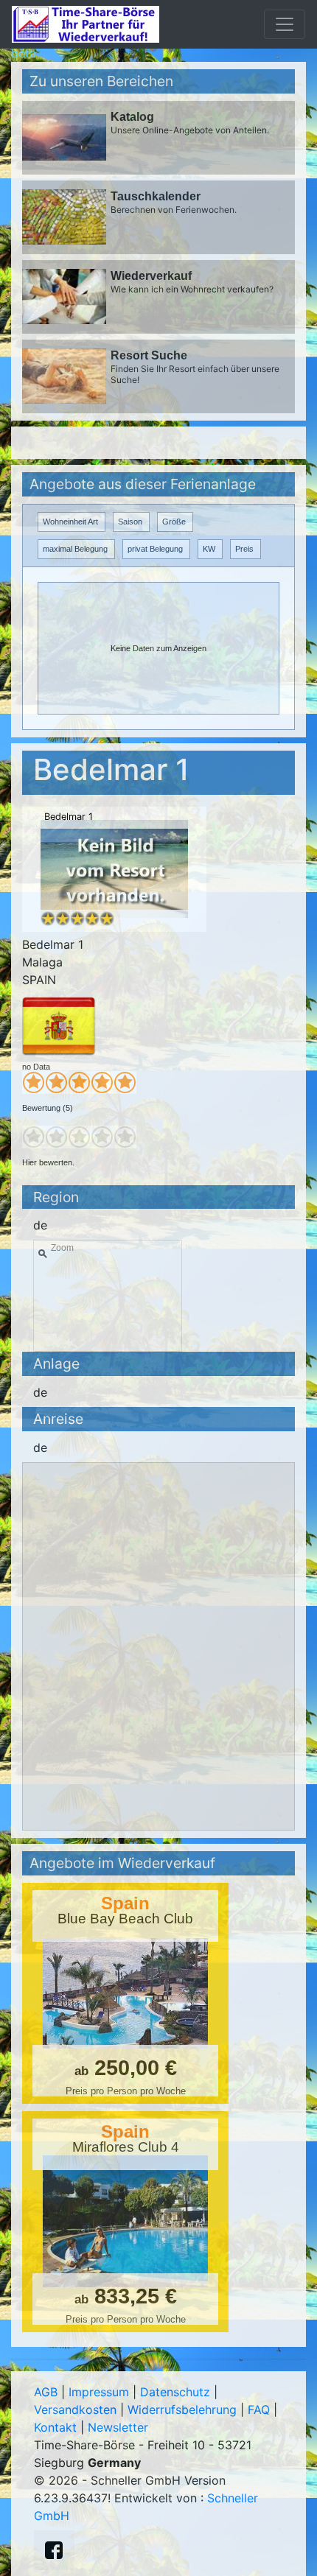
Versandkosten (75, 2410)
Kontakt (55, 2427)
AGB (46, 2392)
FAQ (259, 2410)
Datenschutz (175, 2392)
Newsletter (118, 2427)
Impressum (99, 2392)
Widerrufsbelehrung (182, 2410)
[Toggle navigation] (285, 24)
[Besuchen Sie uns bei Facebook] (54, 2550)
